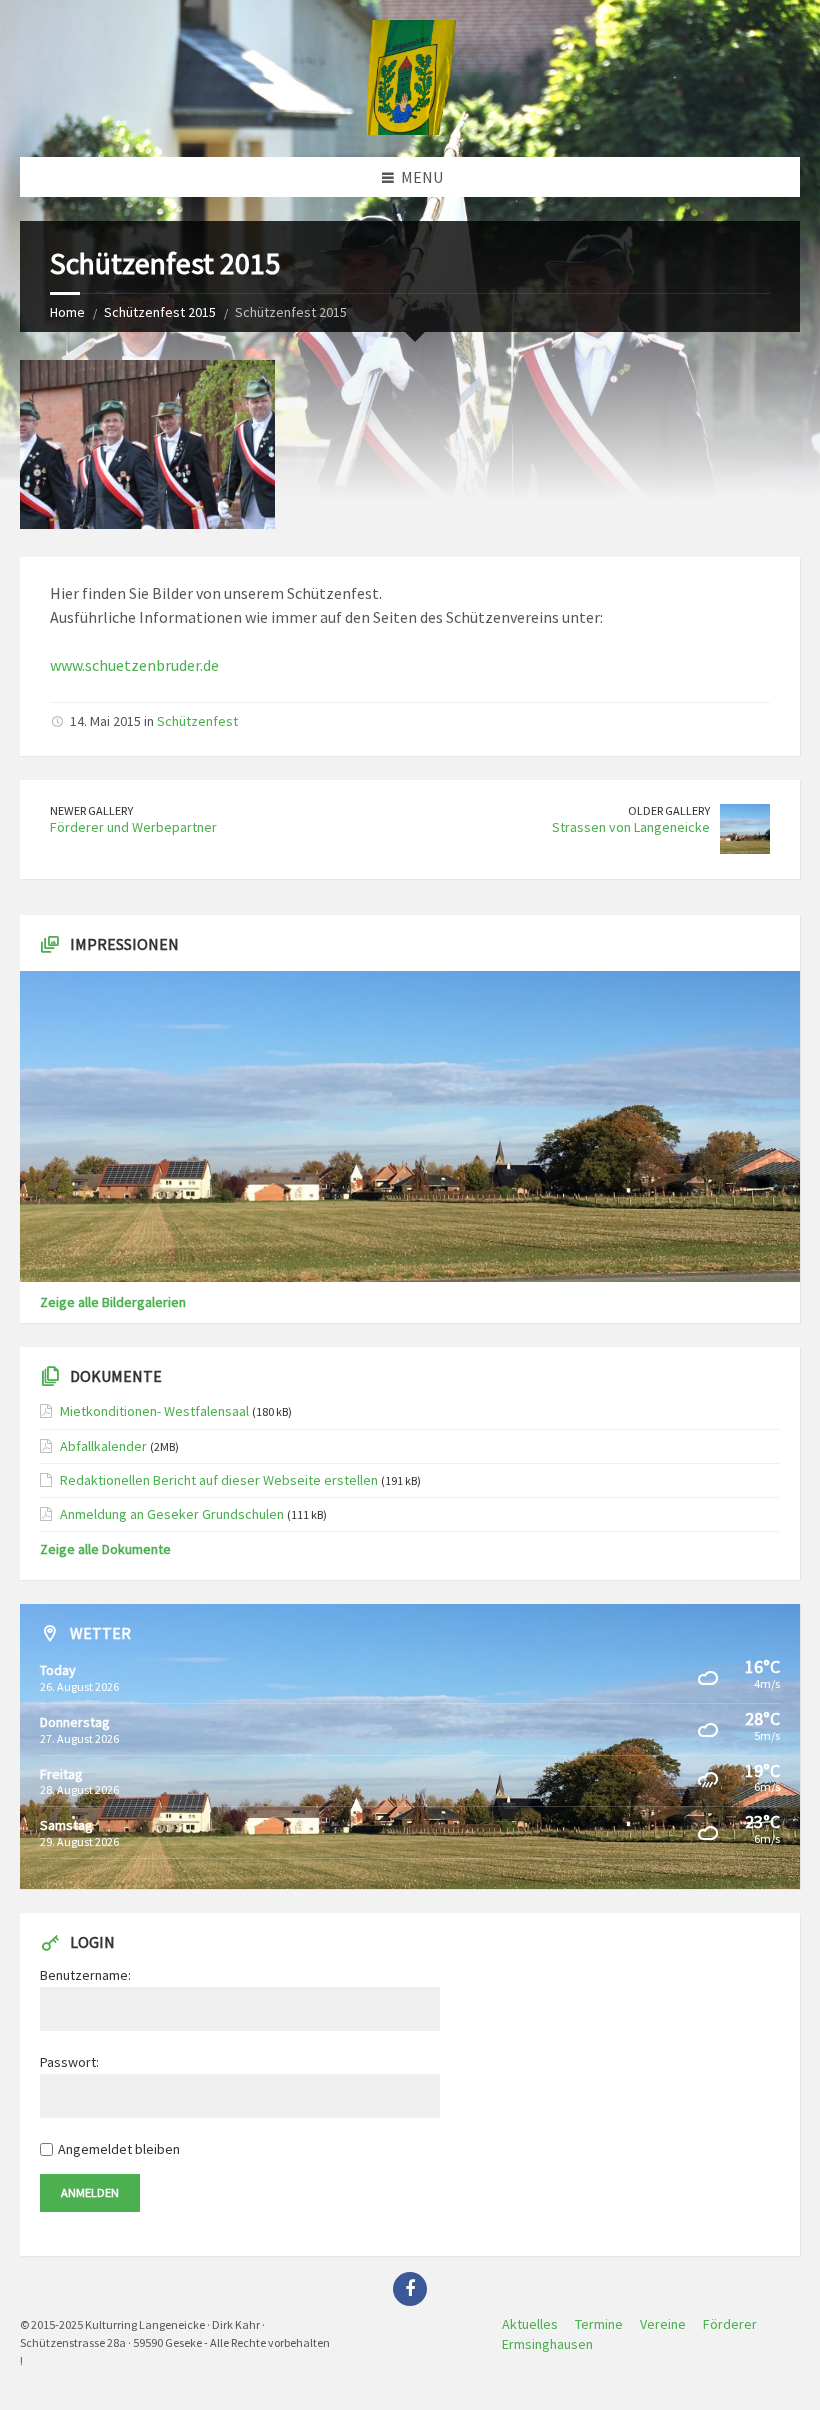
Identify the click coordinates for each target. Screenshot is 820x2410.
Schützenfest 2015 (160, 312)
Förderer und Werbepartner (133, 827)
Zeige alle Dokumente (105, 1549)
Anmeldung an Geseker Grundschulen (172, 1514)
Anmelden (90, 2192)
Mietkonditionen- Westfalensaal (154, 1411)
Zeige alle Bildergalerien (113, 1302)
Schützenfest (197, 721)
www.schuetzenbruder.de (134, 665)
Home (67, 312)
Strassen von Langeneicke (631, 827)
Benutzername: (85, 1975)
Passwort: (69, 2062)
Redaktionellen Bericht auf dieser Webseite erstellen (219, 1480)
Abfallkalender (103, 1446)
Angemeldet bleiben (119, 2149)
